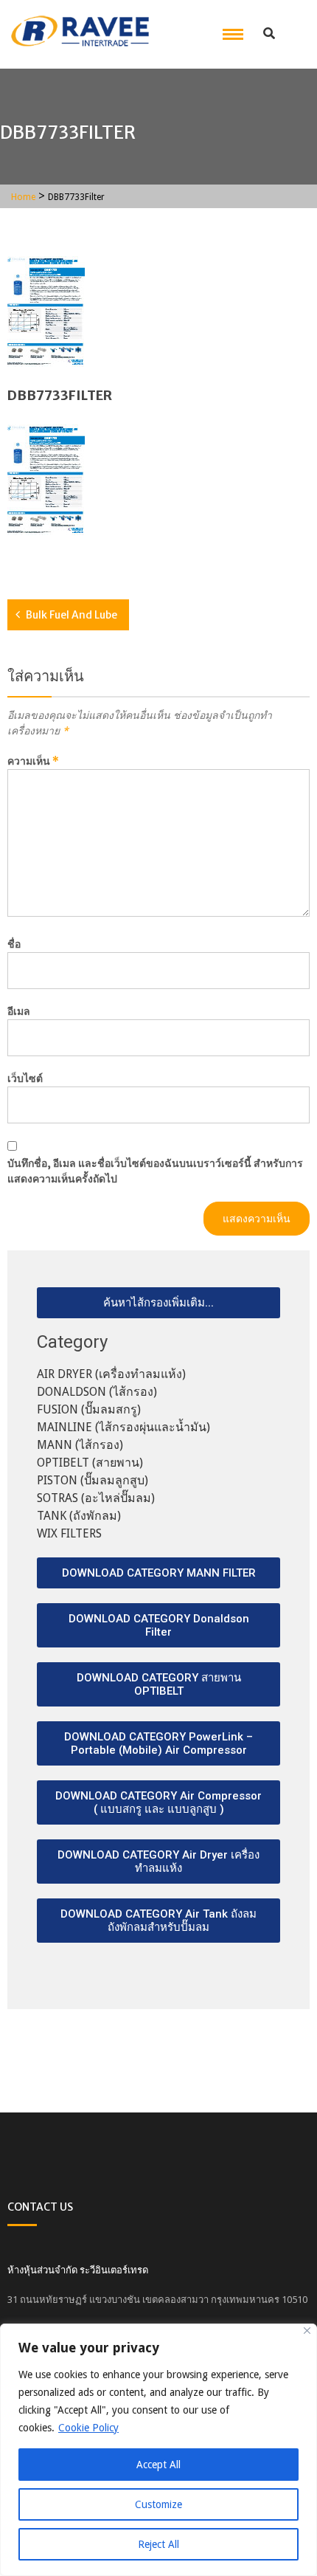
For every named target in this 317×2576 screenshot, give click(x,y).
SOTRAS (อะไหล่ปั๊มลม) (96, 1498)
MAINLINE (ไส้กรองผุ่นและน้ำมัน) (123, 1427)
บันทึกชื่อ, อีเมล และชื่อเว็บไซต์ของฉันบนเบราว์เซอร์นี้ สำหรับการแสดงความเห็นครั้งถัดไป (155, 1171)
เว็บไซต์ (25, 1078)
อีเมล (19, 1011)
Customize (158, 2504)
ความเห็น (33, 761)
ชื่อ (14, 944)
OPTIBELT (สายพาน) (90, 1463)
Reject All (158, 2544)
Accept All (158, 2465)
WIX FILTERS (69, 1533)
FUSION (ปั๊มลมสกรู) (89, 1409)
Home (23, 197)
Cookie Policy (88, 2428)
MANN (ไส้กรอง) (80, 1445)
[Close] (307, 2331)
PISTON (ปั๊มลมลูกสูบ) (93, 1480)
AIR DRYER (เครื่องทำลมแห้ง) (111, 1374)
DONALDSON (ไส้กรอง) (97, 1392)
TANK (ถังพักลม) (79, 1516)
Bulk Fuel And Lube (72, 615)
